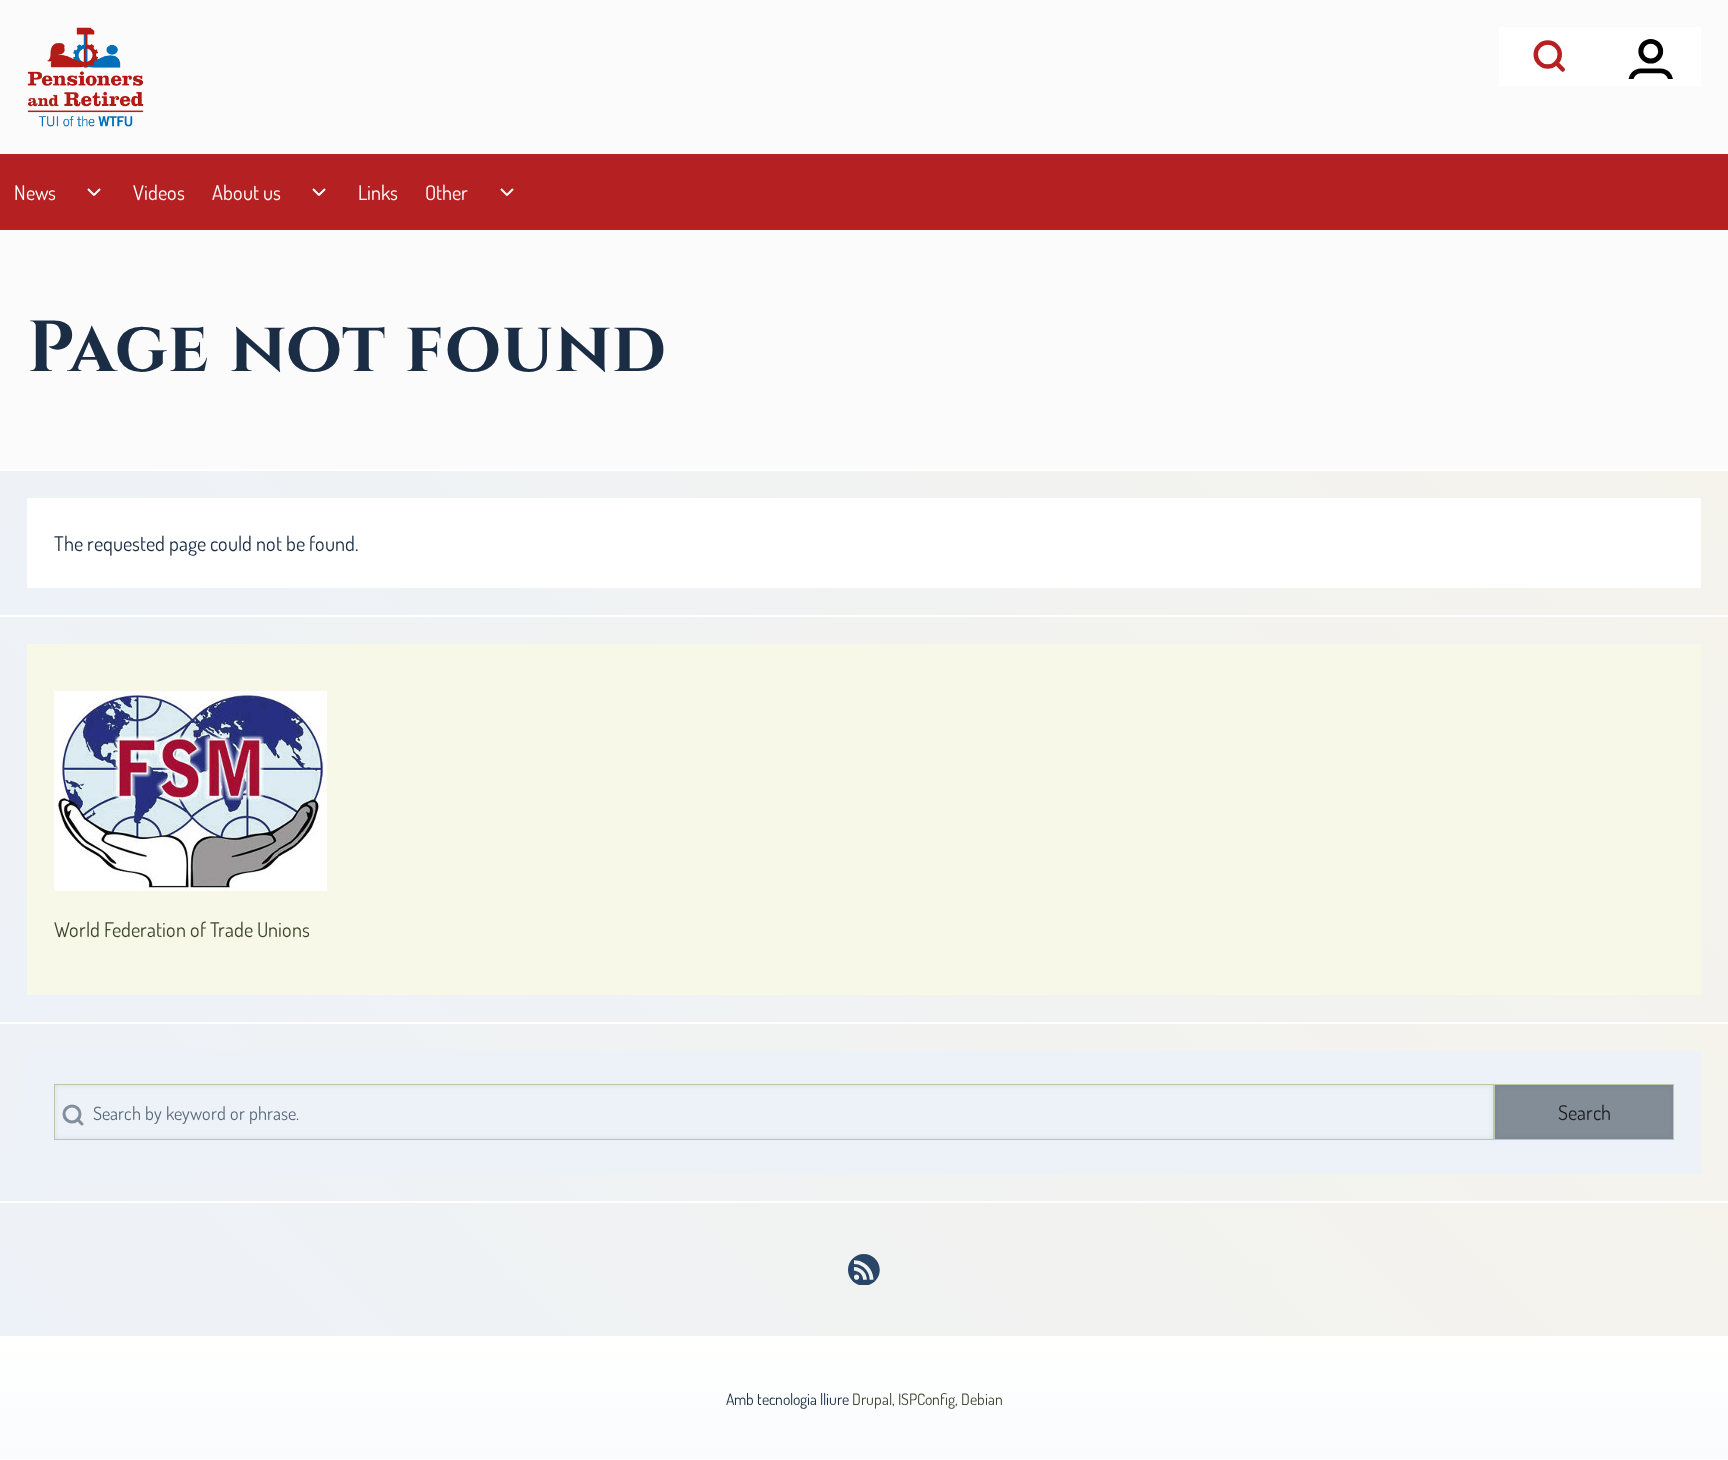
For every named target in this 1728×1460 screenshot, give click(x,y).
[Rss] (864, 1270)
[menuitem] (34, 192)
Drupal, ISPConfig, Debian (927, 1399)
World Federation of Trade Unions (182, 929)
